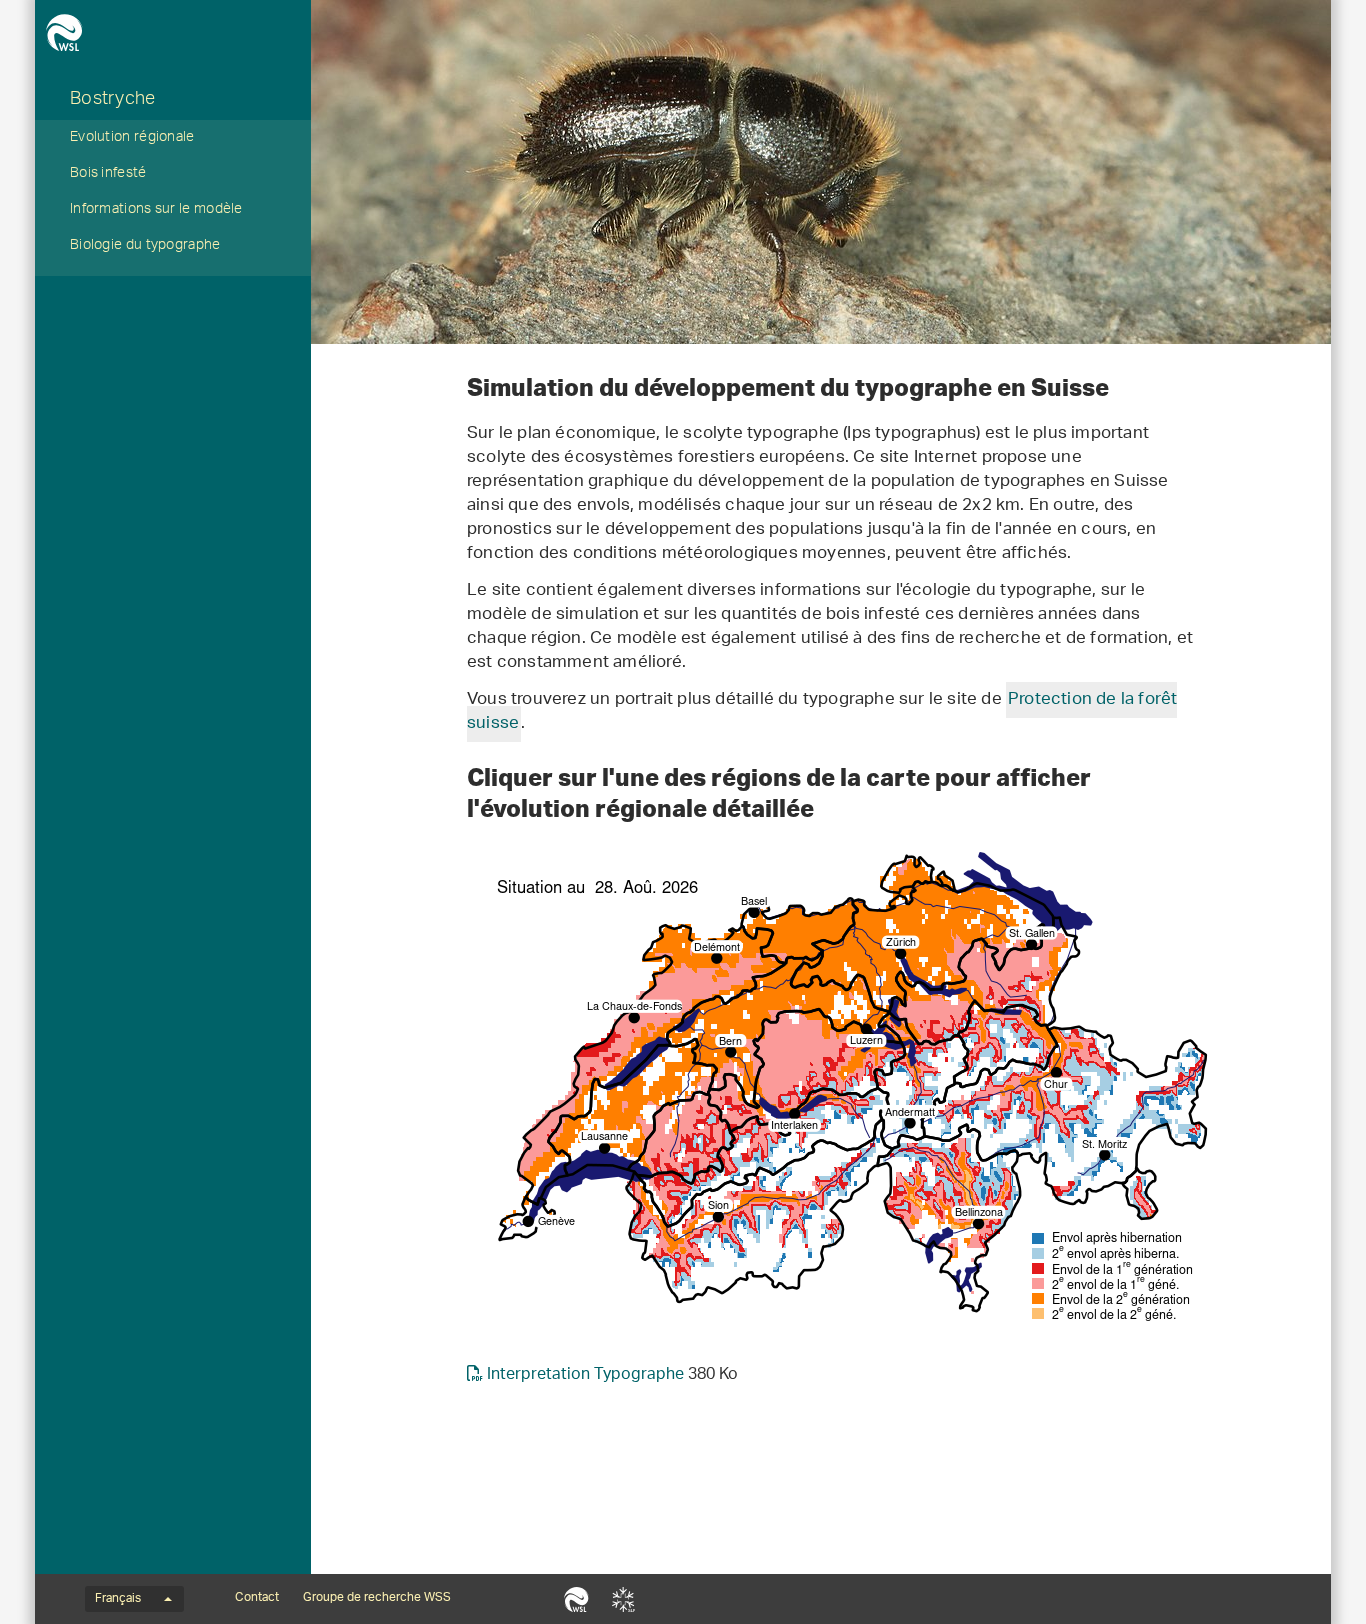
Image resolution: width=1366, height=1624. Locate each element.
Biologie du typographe (145, 247)
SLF (623, 1599)
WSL (576, 1599)
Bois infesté (108, 175)
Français (118, 1599)
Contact (257, 1598)
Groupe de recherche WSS (377, 1598)
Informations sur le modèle (156, 211)
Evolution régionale (132, 139)
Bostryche (113, 101)
